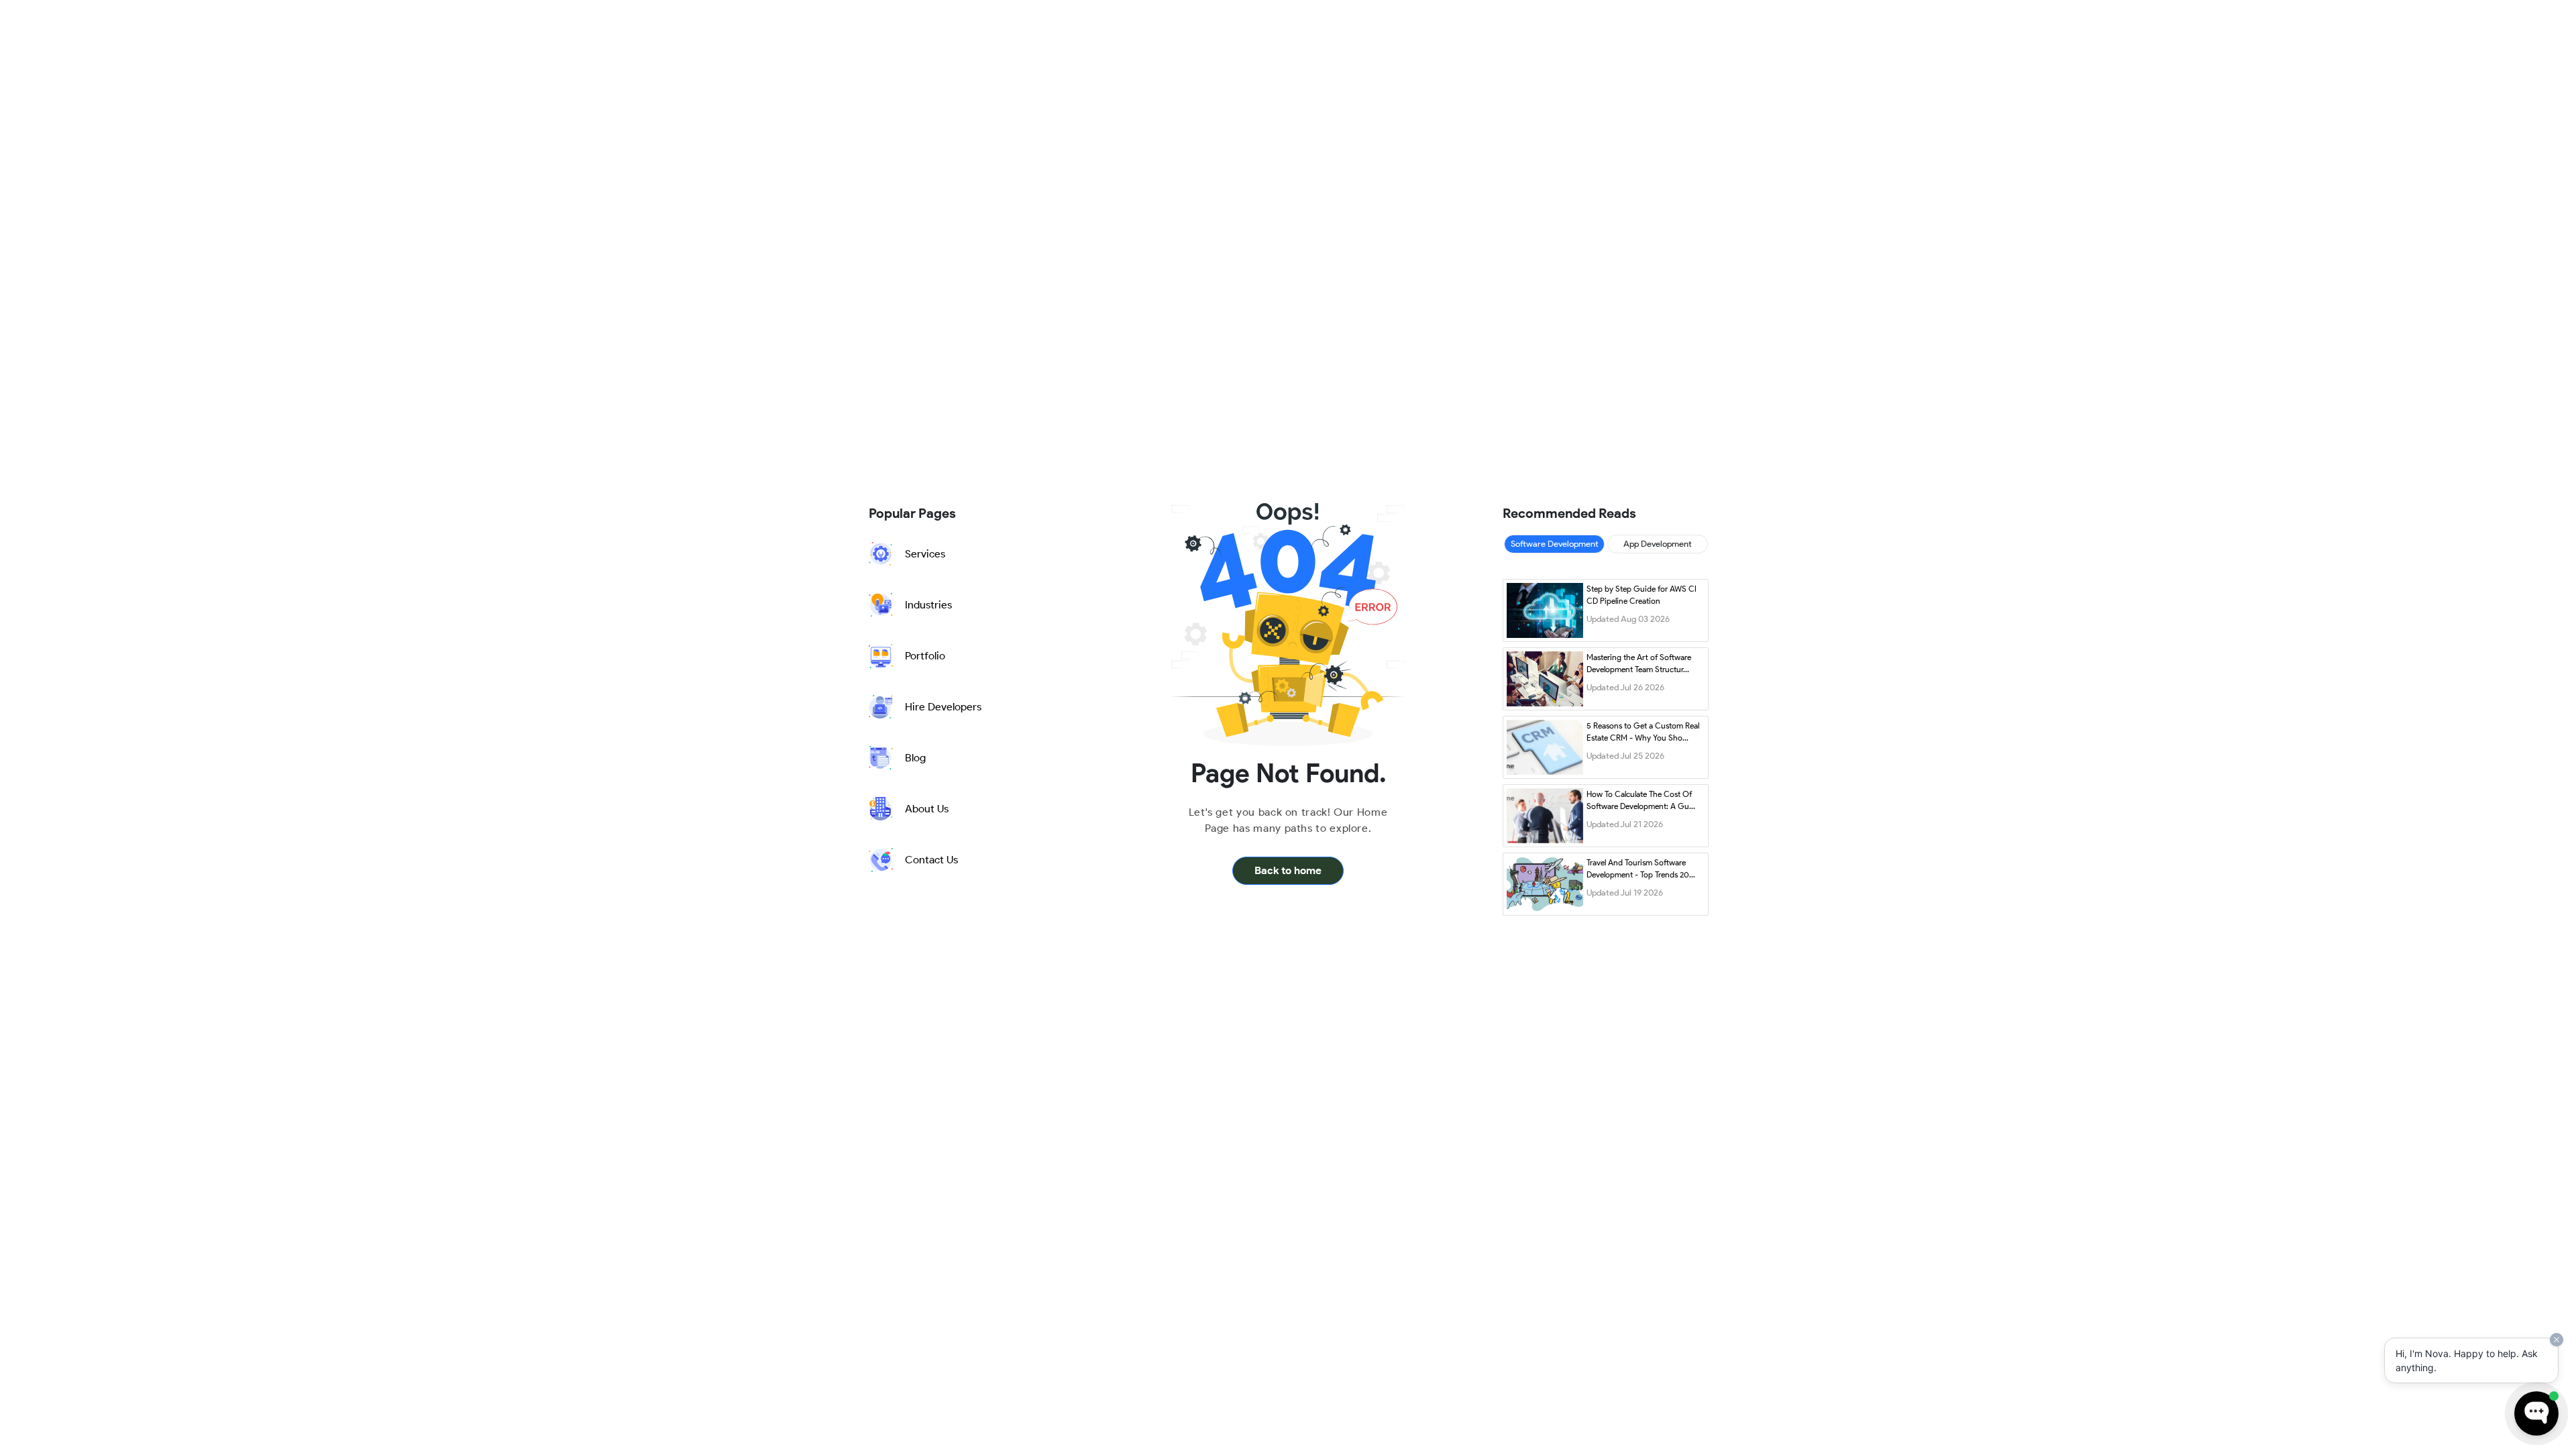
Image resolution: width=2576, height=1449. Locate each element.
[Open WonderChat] (2536, 1413)
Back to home (1288, 870)
